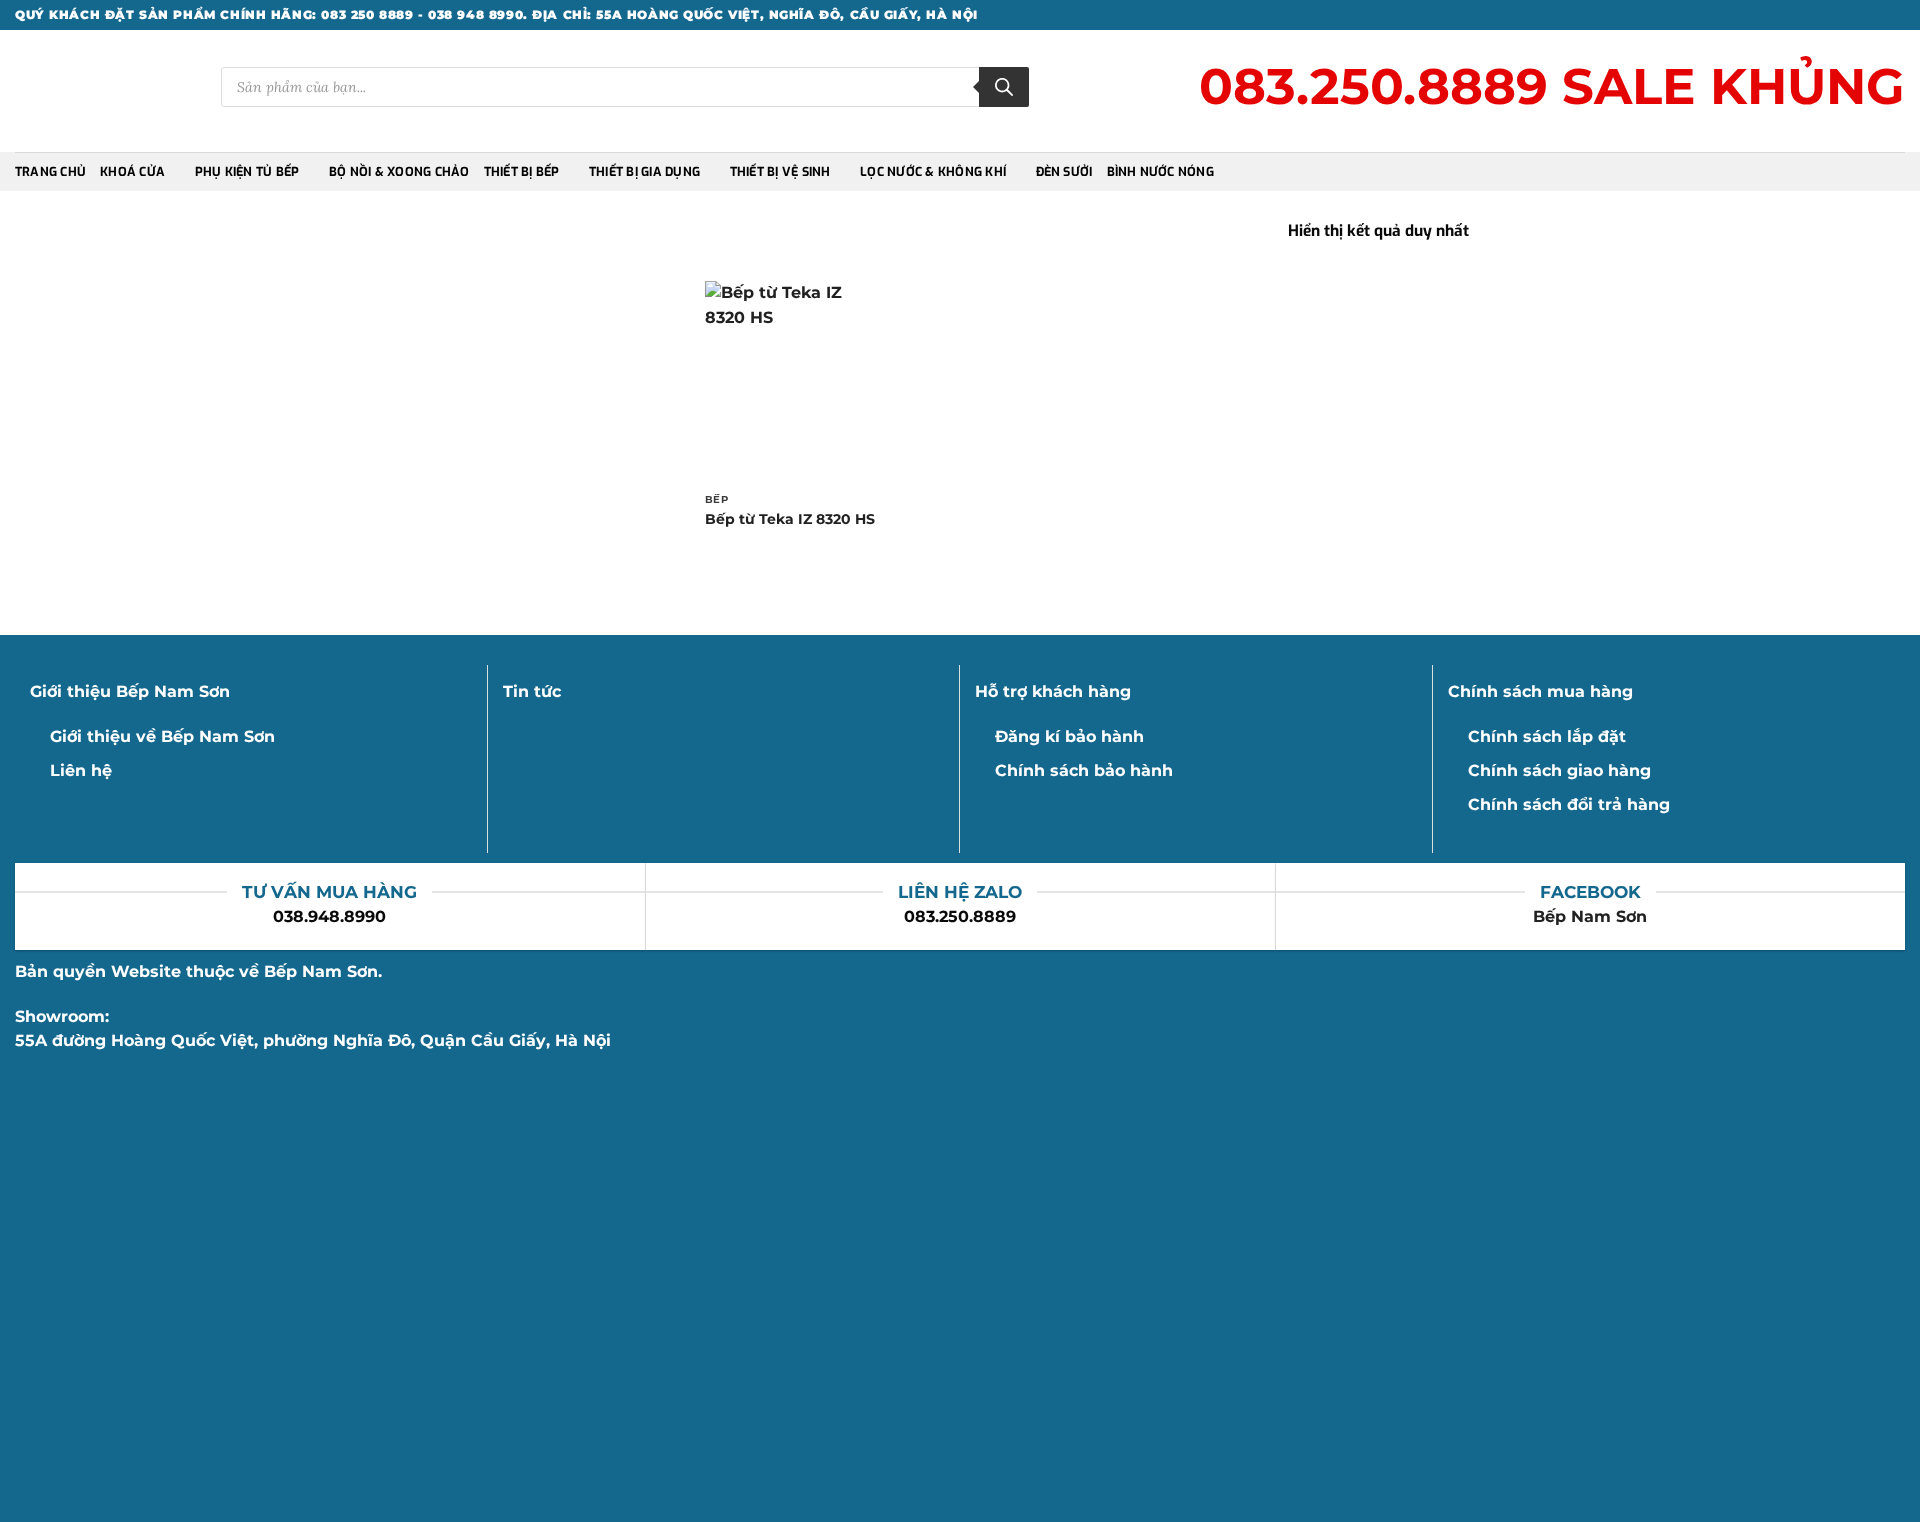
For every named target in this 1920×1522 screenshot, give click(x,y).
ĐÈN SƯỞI (1064, 172)
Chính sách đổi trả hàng (1569, 804)
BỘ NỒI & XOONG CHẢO (399, 172)
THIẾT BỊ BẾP (522, 172)
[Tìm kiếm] (1004, 87)
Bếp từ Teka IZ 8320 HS (790, 519)
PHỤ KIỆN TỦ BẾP (247, 172)
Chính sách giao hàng (1559, 770)
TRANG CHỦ (50, 172)
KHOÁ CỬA (132, 172)
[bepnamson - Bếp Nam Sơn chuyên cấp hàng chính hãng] (103, 91)
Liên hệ (81, 770)
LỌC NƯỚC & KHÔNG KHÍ (933, 172)
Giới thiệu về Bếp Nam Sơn (162, 736)
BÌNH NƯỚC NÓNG (1160, 172)
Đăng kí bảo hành (1069, 736)
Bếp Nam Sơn (1590, 916)
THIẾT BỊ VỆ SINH (780, 172)
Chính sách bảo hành (1084, 770)
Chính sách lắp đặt (1547, 736)
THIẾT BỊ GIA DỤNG (644, 172)
